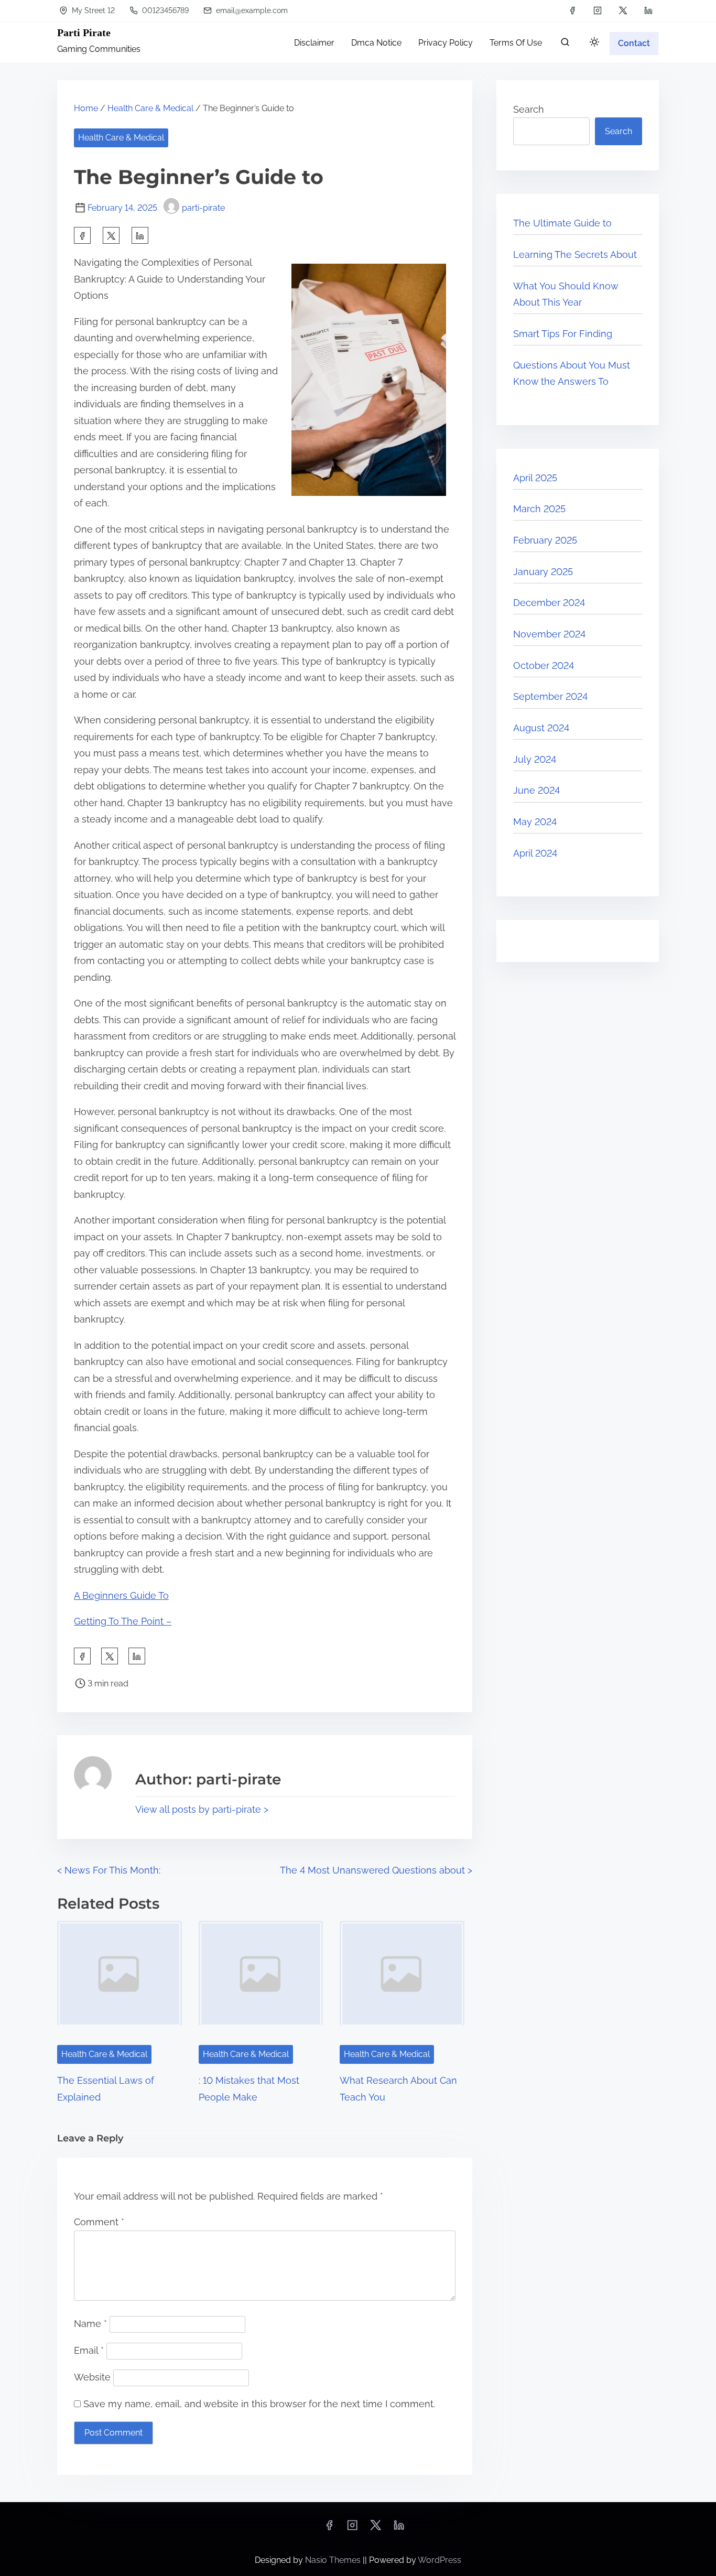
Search (529, 109)
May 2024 (535, 822)
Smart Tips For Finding (563, 334)
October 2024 (544, 665)
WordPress (440, 2560)
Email (89, 2350)
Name (90, 2324)
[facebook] (572, 10)
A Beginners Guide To (121, 1595)
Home (86, 108)
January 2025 (543, 572)
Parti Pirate (84, 33)
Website (92, 2377)
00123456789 (164, 10)
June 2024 (536, 790)
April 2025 (535, 478)
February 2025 (545, 540)
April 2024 (535, 853)
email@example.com (251, 10)
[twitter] (623, 10)
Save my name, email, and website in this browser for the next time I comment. (259, 2404)
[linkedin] (648, 10)
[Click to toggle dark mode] (594, 43)
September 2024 (550, 696)
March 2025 (539, 509)
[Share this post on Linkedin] (140, 235)
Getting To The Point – (123, 1621)
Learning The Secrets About (575, 255)
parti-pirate (203, 208)
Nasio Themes (334, 2560)
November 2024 (549, 634)
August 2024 (541, 728)
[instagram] (598, 10)
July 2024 (535, 759)
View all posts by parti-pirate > (202, 1809)
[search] (565, 44)
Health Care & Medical (150, 108)
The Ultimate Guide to (562, 223)
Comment (99, 2222)
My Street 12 (92, 10)
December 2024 (549, 603)
